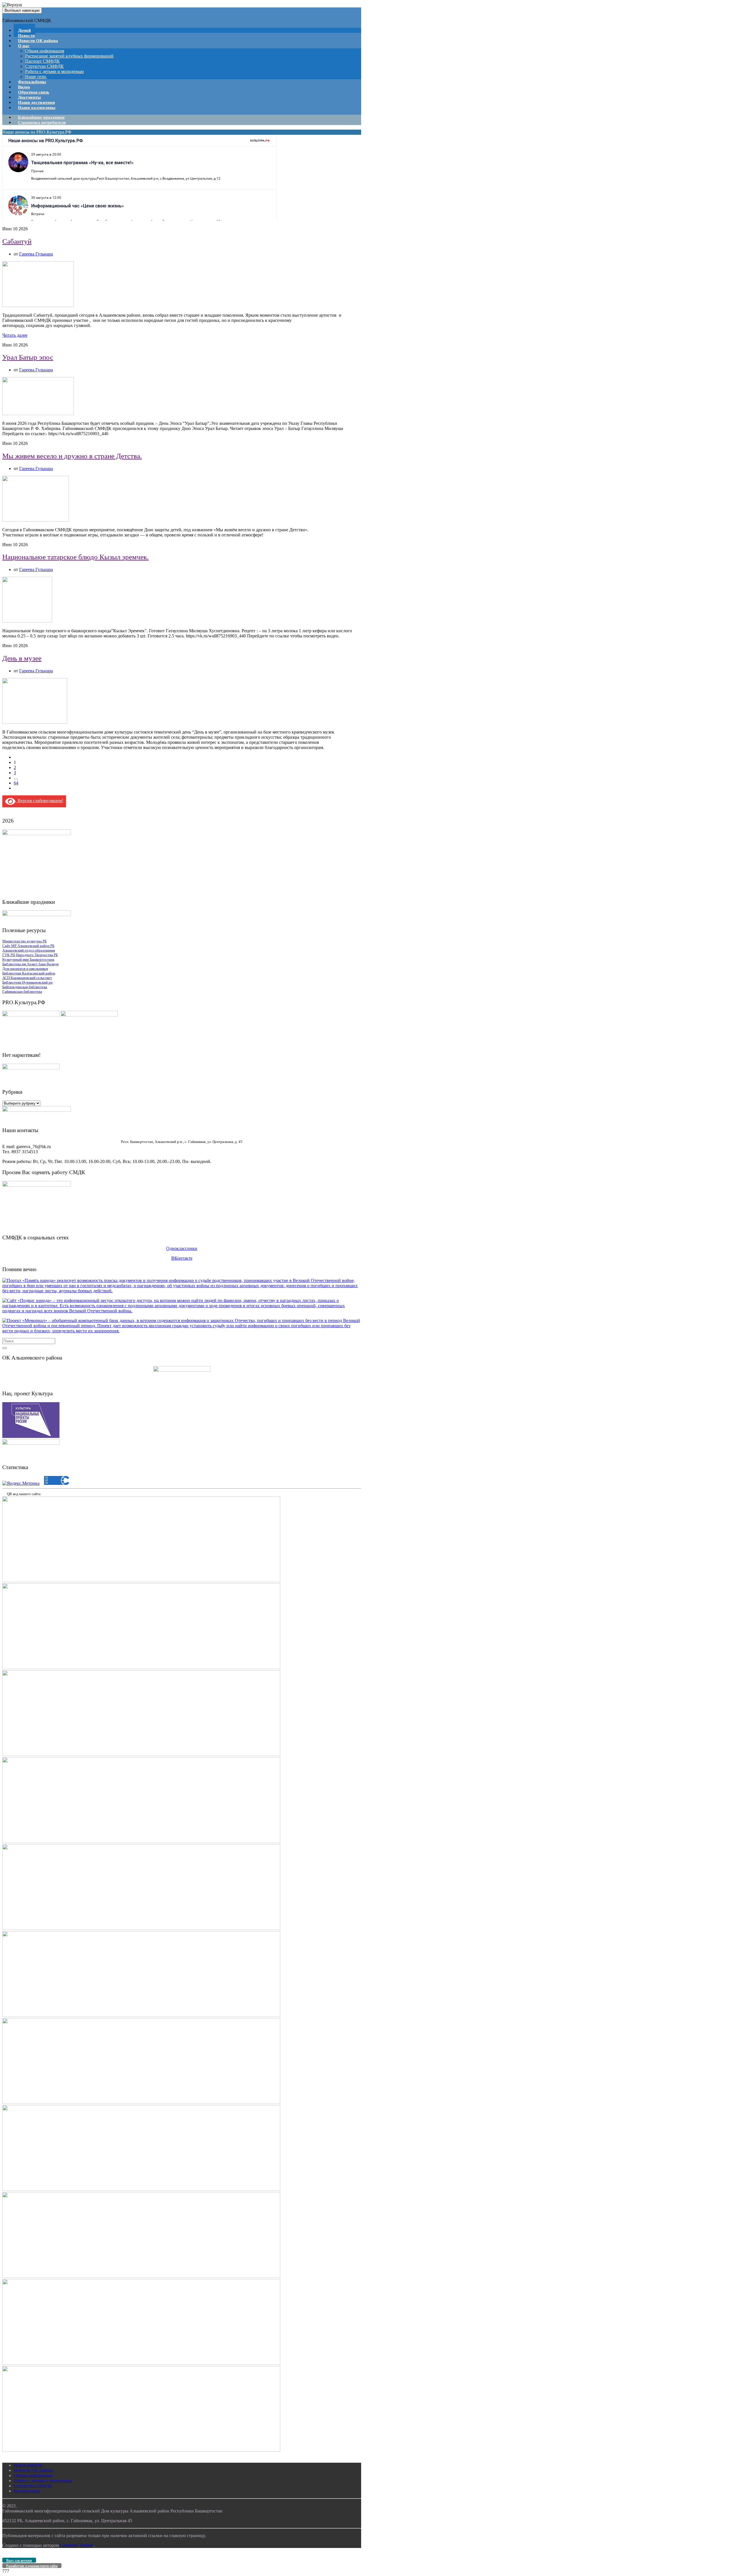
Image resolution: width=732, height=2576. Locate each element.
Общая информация (45, 51)
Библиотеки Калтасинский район (29, 973)
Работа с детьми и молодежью (54, 71)
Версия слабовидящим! (39, 801)
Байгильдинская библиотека (25, 987)
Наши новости (28, 2465)
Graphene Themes (77, 2545)
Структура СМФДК (44, 66)
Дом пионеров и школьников (25, 969)
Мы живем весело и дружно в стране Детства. (72, 456)
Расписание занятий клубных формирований (69, 56)
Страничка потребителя (42, 122)
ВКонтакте (182, 1258)
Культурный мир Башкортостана (28, 959)
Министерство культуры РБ (24, 941)
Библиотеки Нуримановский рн (27, 982)
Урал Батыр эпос (28, 357)
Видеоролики (27, 2491)
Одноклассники (182, 1248)
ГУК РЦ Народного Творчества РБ (30, 955)
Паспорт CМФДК (42, 61)
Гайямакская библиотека (22, 991)
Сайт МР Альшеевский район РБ (28, 946)
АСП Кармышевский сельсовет (27, 978)
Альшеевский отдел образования (29, 950)
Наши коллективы (37, 108)
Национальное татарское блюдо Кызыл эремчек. (75, 557)
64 (16, 783)
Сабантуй (17, 241)
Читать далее (15, 335)
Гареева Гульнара (36, 254)
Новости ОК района (38, 41)
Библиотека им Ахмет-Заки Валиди (30, 964)
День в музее (22, 658)
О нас (24, 46)
